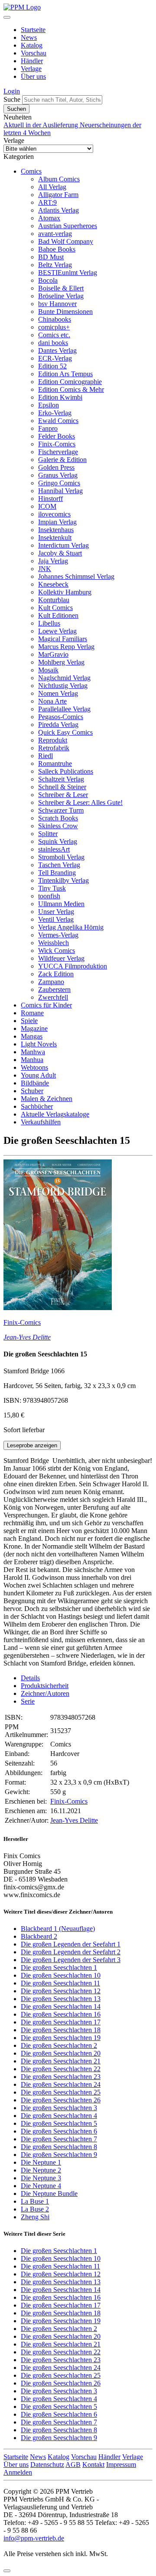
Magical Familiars (63, 639)
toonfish (49, 896)
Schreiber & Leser (63, 795)
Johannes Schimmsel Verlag (76, 576)
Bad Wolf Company (66, 241)
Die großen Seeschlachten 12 (61, 1991)
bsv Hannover (57, 304)
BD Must (51, 257)
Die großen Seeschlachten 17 (61, 2022)
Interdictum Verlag (63, 545)
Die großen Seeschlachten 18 (61, 2030)
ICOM (47, 506)
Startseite (33, 30)
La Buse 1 (35, 2201)
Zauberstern (54, 989)
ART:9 (47, 202)
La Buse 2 (35, 2209)
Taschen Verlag (59, 865)
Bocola (48, 280)
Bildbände (35, 1083)
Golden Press (56, 467)
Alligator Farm (58, 195)
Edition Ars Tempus (65, 374)
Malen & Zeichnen (47, 1099)
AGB (73, 2465)
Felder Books (57, 436)
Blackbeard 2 (39, 1936)
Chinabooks (55, 319)
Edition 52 (52, 366)
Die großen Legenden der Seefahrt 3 (71, 1960)
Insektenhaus (56, 530)
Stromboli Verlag (61, 857)
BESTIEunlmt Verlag (68, 273)
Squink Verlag (58, 841)
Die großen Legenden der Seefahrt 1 (71, 1944)
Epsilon (49, 405)
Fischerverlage (58, 452)
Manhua (32, 1060)
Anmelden (18, 2472)
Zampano (51, 982)
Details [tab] (30, 1678)
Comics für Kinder (46, 1005)
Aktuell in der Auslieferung (42, 125)
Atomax (49, 218)
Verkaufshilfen (41, 1122)
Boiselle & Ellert (61, 288)
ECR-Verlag (55, 358)
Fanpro (48, 428)
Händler (32, 61)
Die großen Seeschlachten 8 (59, 2147)
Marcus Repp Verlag (66, 647)
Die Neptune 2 (41, 2170)
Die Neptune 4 (41, 2186)
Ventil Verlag (56, 919)
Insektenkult (55, 537)
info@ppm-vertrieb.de (34, 2538)
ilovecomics (54, 514)
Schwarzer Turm (61, 810)
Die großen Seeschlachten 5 (59, 2123)
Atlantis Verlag (58, 210)
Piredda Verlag (58, 725)
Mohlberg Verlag (61, 662)
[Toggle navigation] (7, 17)
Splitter (48, 834)
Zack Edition (56, 974)
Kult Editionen (58, 615)
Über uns (33, 76)
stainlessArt (54, 849)
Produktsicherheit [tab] (45, 1686)
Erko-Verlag (55, 413)
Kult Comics (55, 608)
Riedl (45, 756)
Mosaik (48, 670)
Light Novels (39, 1044)
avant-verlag (55, 234)
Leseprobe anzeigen (32, 1445)
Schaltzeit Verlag (61, 779)
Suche (12, 99)
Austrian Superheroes (68, 226)
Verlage (31, 69)
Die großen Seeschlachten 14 (61, 2006)
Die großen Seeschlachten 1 (59, 1968)
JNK (45, 569)
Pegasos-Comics (61, 717)
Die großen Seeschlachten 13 (61, 1999)
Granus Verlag (58, 475)
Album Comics (59, 179)
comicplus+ (54, 327)
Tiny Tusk (52, 888)
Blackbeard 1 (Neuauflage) (58, 1929)
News (29, 37)
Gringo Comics (59, 483)
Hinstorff (50, 499)
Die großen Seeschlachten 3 (59, 2108)
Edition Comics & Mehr (71, 389)
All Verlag (52, 187)
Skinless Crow (58, 826)
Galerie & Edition (62, 460)
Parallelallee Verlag (64, 709)
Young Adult (38, 1075)
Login (12, 91)
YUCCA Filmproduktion (73, 966)
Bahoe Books (57, 249)
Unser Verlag (56, 912)
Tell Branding (57, 873)
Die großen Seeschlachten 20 (61, 2053)
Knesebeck (53, 584)
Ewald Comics (58, 421)
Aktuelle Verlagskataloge (55, 1114)
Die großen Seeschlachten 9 (59, 2155)
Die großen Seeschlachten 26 (61, 2100)
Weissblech (54, 943)
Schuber (32, 1091)
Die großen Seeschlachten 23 (61, 2077)
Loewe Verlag (57, 631)
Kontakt (93, 2465)
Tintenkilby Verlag (63, 880)
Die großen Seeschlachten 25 (61, 2092)
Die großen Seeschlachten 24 (61, 2084)
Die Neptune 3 (41, 2178)
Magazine (34, 1028)
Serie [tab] (28, 1701)
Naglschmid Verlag (64, 678)
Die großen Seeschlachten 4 (59, 2116)
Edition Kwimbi (60, 397)
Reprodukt (53, 740)
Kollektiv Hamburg (65, 592)
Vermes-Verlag (58, 935)
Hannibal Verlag (60, 491)
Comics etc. (54, 335)
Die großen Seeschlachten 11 (60, 1983)
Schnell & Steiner (62, 787)
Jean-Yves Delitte (27, 1337)
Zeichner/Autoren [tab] (45, 1693)
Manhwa (33, 1052)
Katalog (32, 45)
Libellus (49, 623)
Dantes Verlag (57, 350)
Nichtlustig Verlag (63, 686)
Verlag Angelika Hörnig (71, 927)
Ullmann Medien (61, 904)
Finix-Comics (57, 444)
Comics (31, 171)
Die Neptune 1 (41, 2162)
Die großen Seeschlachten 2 (59, 2045)
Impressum (121, 2465)
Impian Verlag (57, 522)
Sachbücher (37, 1106)
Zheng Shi (35, 2217)
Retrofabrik (54, 748)
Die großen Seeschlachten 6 (59, 2131)
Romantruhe (55, 763)
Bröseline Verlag (61, 296)
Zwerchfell (53, 997)
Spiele (29, 1021)
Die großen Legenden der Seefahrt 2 (71, 1952)
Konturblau (54, 600)
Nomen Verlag (58, 693)
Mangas (32, 1036)
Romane (32, 1013)
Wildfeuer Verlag (61, 958)
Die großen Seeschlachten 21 (61, 2061)
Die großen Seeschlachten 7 (59, 2139)
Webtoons (34, 1067)
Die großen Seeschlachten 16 (61, 2014)
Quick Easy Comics (65, 732)
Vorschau (34, 53)
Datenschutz (47, 2465)
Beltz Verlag (55, 265)
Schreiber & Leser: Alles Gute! (80, 802)
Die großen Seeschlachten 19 (61, 2038)
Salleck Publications (66, 771)
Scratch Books (58, 818)
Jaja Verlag (53, 561)
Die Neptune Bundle (49, 2193)
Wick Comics (57, 951)
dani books (53, 343)
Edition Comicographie (70, 382)
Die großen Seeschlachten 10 (61, 1975)
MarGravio (53, 654)
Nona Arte (52, 701)
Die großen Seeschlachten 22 (61, 2069)
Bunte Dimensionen (65, 312)
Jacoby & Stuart (60, 553)
